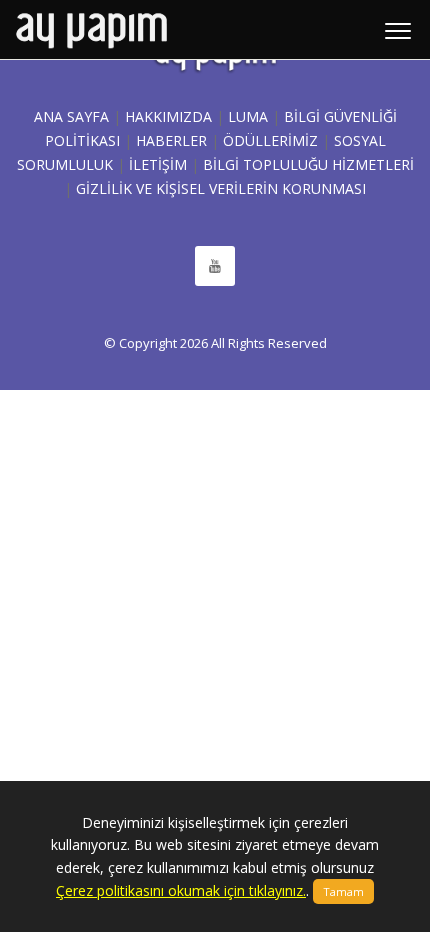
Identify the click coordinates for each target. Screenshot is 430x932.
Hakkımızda (168, 116)
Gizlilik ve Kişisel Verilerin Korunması (221, 188)
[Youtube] (215, 266)
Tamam (343, 891)
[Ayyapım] (91, 30)
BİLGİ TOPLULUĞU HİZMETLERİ (308, 164)
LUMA (248, 116)
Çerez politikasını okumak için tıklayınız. (181, 890)
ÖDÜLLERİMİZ (270, 140)
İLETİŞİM (158, 164)
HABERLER (171, 140)
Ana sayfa (71, 116)
